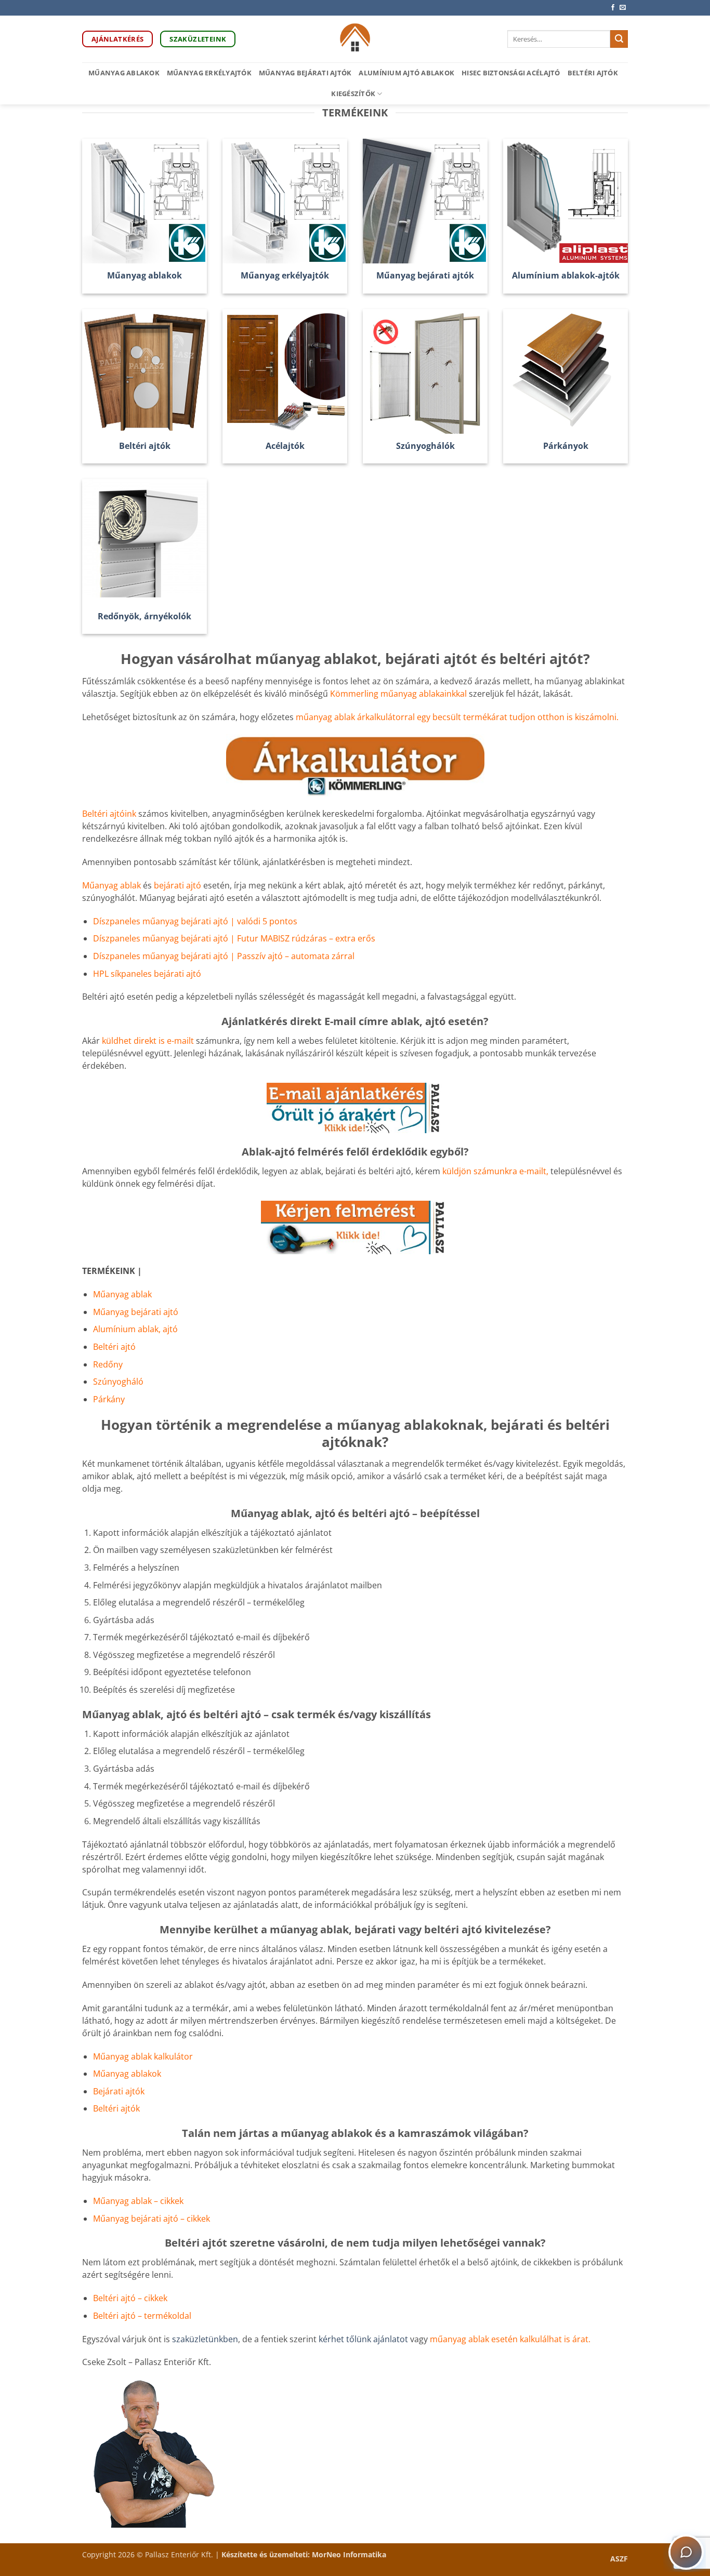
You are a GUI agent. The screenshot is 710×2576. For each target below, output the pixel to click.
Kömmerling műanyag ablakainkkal (398, 694)
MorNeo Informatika (349, 2554)
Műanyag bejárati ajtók (305, 73)
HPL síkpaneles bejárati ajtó (147, 974)
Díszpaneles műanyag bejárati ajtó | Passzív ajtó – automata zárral (224, 956)
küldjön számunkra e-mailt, (495, 1171)
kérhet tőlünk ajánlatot (364, 2339)
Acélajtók (285, 446)
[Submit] (619, 39)
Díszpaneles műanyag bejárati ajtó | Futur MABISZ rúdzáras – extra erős (234, 938)
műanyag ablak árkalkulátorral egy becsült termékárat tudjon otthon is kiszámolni (456, 717)
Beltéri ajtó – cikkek (130, 2298)
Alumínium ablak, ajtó (135, 1329)
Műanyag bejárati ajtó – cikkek (152, 2219)
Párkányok (566, 446)
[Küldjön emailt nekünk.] (623, 8)
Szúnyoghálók (425, 446)
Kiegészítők (353, 94)
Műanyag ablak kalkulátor (143, 2056)
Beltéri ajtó (114, 1347)
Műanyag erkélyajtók (209, 73)
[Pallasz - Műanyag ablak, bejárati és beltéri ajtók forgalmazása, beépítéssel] (355, 39)
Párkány (109, 1399)
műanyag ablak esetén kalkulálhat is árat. (510, 2339)
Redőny (108, 1364)
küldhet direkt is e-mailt (148, 1041)
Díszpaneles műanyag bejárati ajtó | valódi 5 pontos (195, 921)
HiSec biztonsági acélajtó (511, 73)
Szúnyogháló (118, 1382)
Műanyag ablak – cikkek (138, 2201)
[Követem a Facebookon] (613, 8)
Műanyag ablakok (124, 73)
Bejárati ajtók (119, 2091)
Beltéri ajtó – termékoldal (142, 2316)
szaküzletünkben (205, 2339)
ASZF (619, 2559)
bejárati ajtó (179, 885)
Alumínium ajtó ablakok (406, 73)
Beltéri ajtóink (109, 814)
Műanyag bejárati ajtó (136, 1312)
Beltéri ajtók (593, 73)
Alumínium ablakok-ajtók (566, 276)
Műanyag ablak (111, 885)
